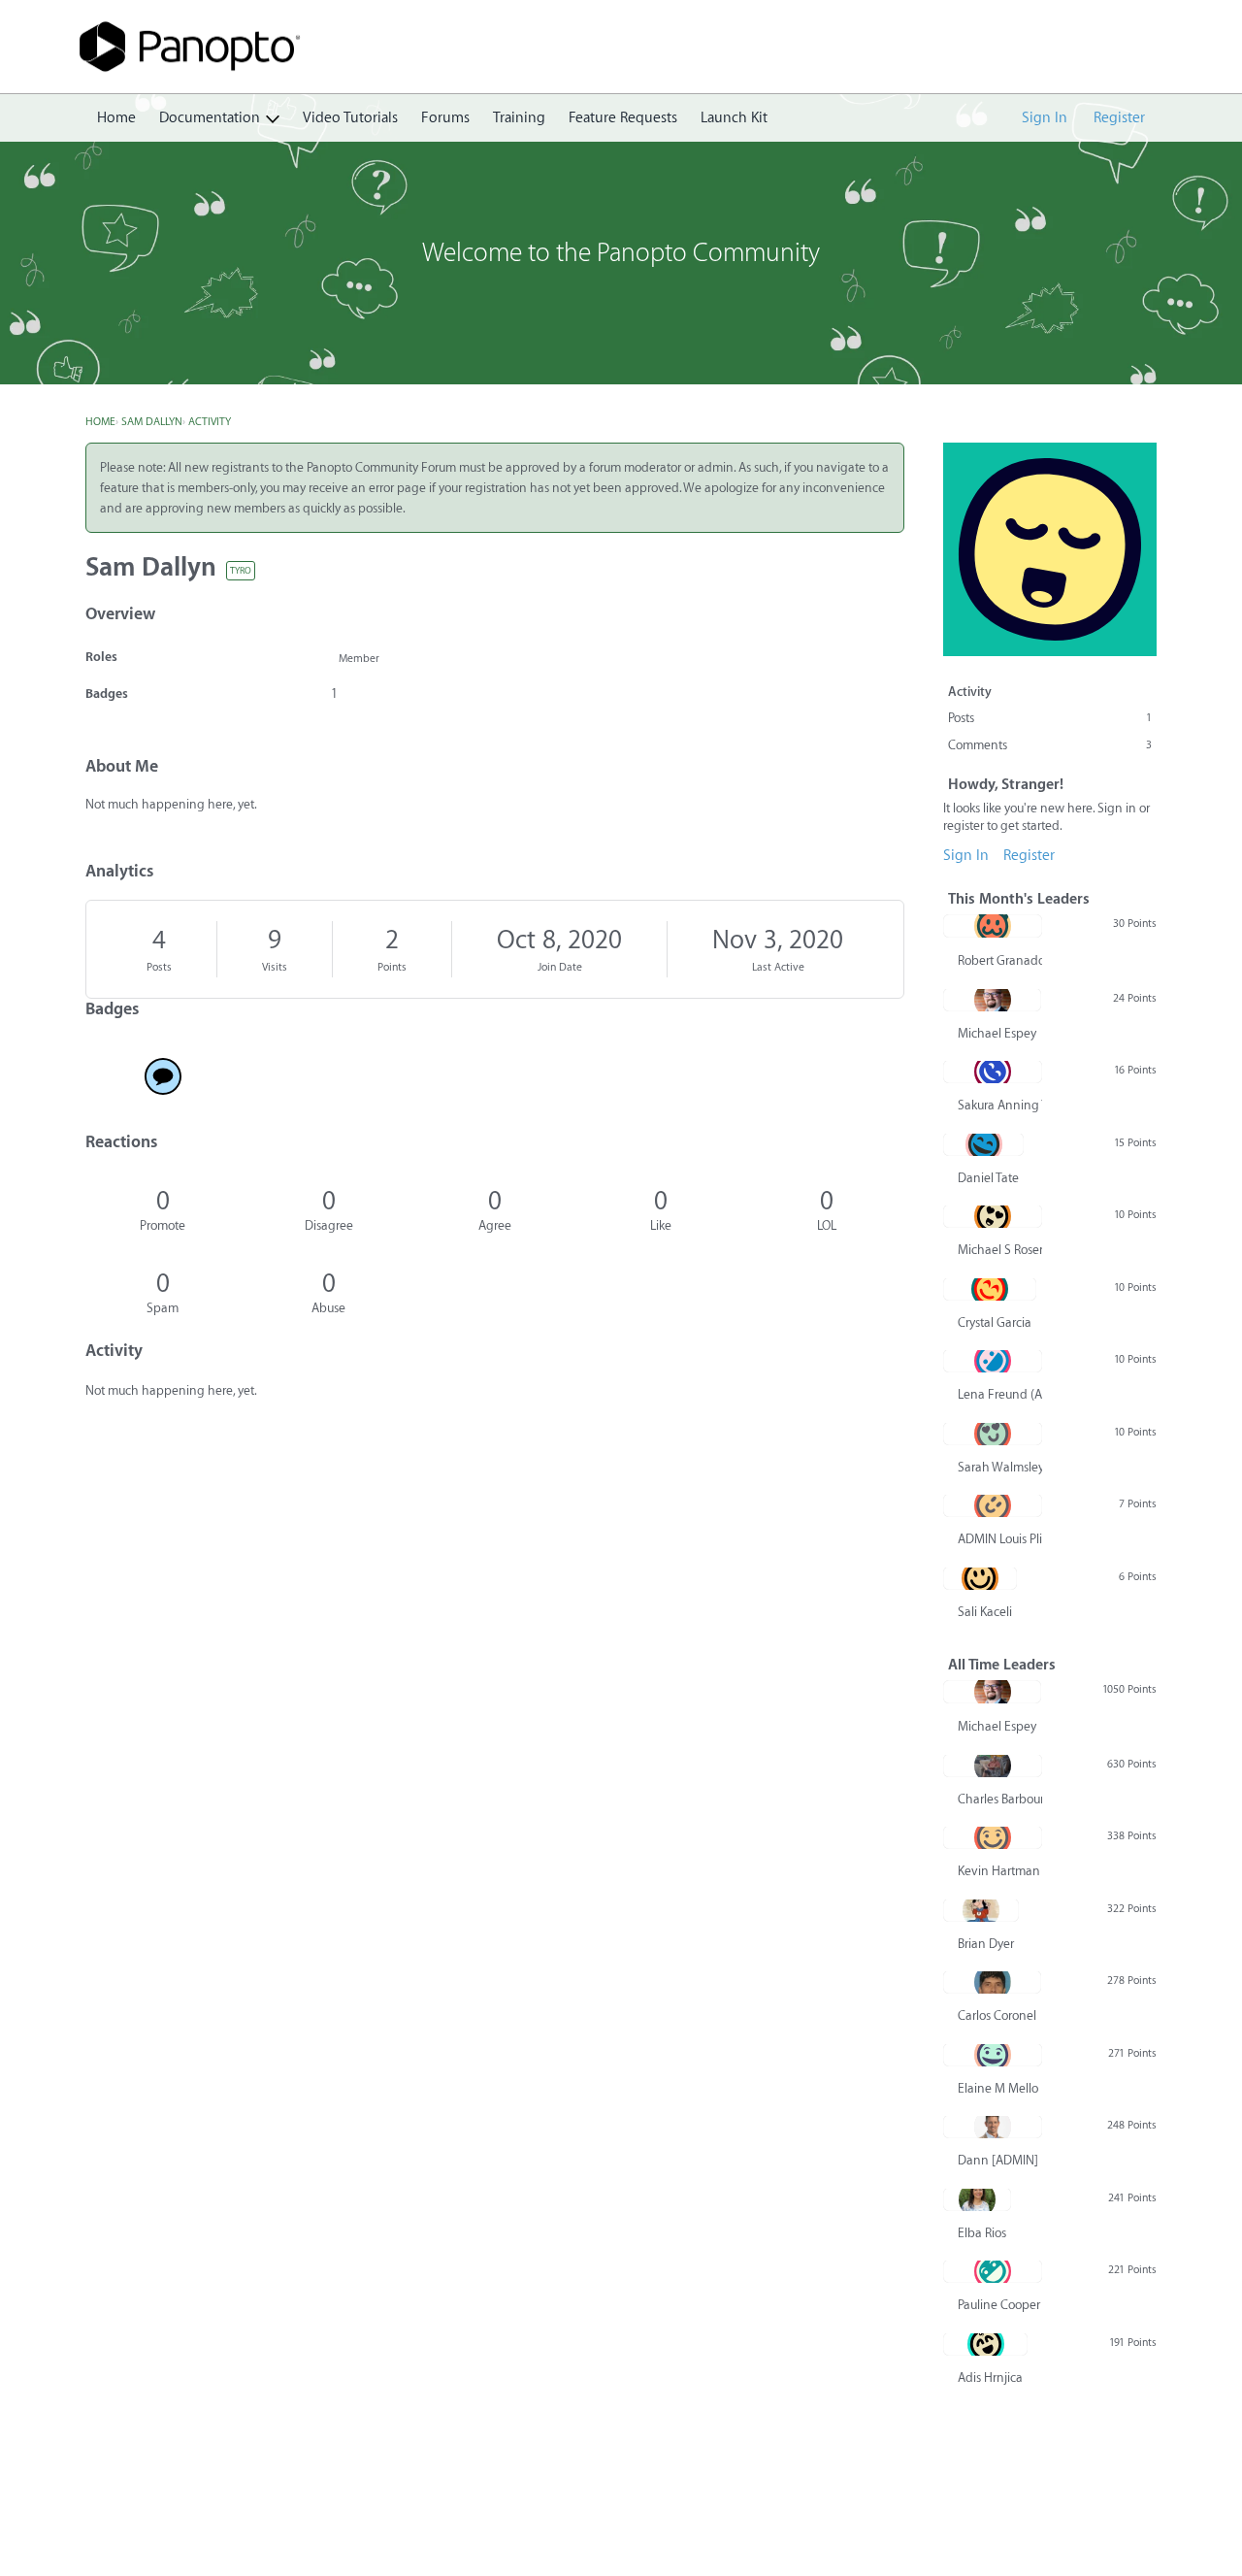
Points (392, 967)
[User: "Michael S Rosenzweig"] (993, 1216)
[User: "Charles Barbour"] (993, 1766)
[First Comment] (163, 1076)
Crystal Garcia (995, 1322)
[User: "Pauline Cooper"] (993, 2271)
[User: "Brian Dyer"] (981, 1910)
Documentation (210, 118)
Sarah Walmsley (1000, 1467)
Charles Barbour (1000, 1799)
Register (1119, 118)
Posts (159, 967)
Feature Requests (623, 118)
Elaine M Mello (998, 2088)
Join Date (560, 967)
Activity (970, 692)
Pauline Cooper (999, 2305)
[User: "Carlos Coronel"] (992, 1982)
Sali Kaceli (985, 1612)
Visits (275, 967)
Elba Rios (982, 2233)
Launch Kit (734, 118)
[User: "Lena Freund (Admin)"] (993, 1361)
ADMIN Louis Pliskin (1000, 1539)
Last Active (778, 967)
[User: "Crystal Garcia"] (990, 1289)
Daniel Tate (988, 1178)
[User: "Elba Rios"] (977, 2199)
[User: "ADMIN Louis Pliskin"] (993, 1505)
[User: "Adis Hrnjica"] (985, 2344)
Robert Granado (1000, 960)
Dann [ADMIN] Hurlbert (1000, 2160)
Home (116, 118)
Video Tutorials (350, 118)
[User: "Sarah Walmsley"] (993, 1434)
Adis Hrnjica (990, 2378)
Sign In (1045, 118)
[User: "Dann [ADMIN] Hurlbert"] (993, 2127)
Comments (1050, 745)
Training (519, 118)
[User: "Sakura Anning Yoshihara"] (993, 1072)
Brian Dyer (986, 1944)
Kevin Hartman (999, 1871)
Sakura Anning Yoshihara (1000, 1105)
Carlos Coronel (997, 2015)
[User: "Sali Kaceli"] (980, 1578)
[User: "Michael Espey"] (992, 1000)
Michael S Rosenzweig (1000, 1250)
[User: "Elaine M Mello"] (993, 2055)
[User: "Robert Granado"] (993, 926)
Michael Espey (997, 1033)
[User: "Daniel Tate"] (983, 1144)
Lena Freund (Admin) (1000, 1394)
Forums (445, 118)
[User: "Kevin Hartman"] (993, 1837)
